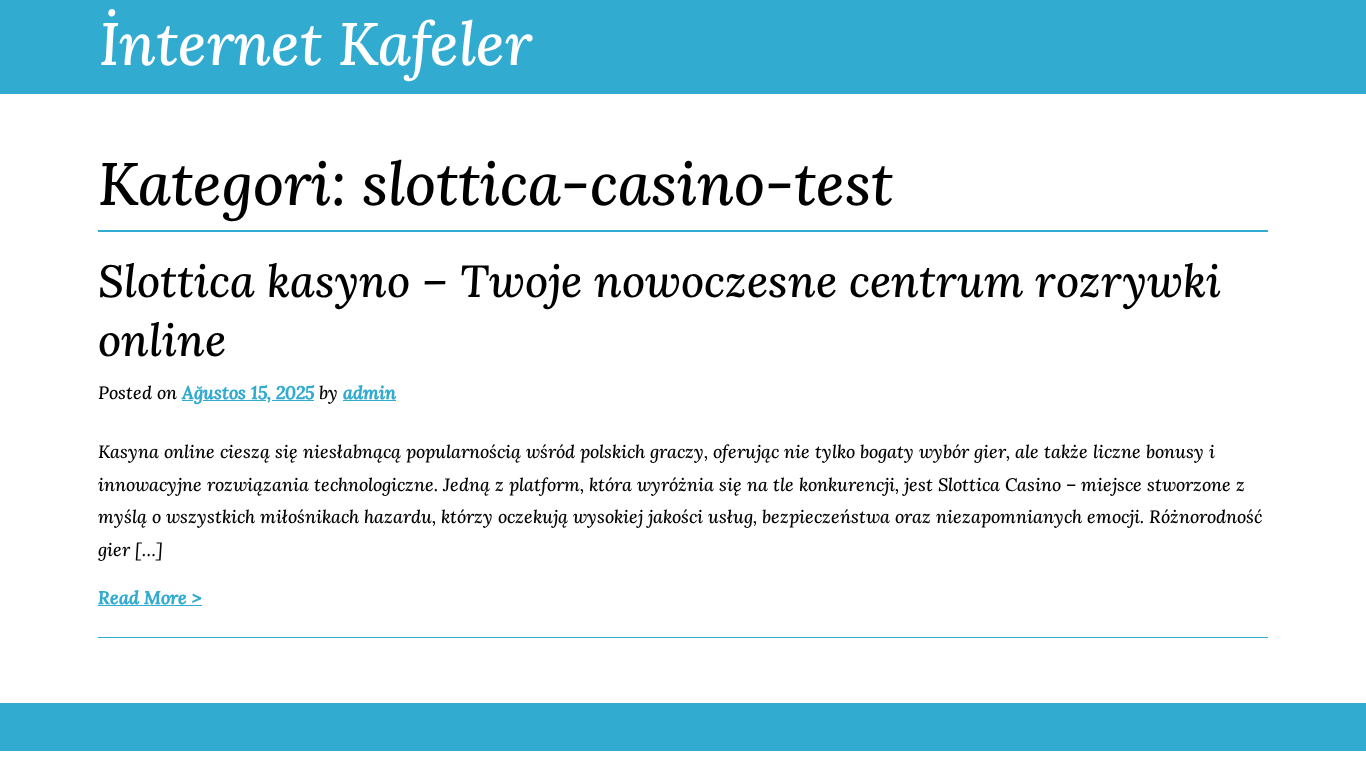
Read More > (150, 597)
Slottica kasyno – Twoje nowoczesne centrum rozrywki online (659, 310)
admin (369, 392)
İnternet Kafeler (315, 43)
